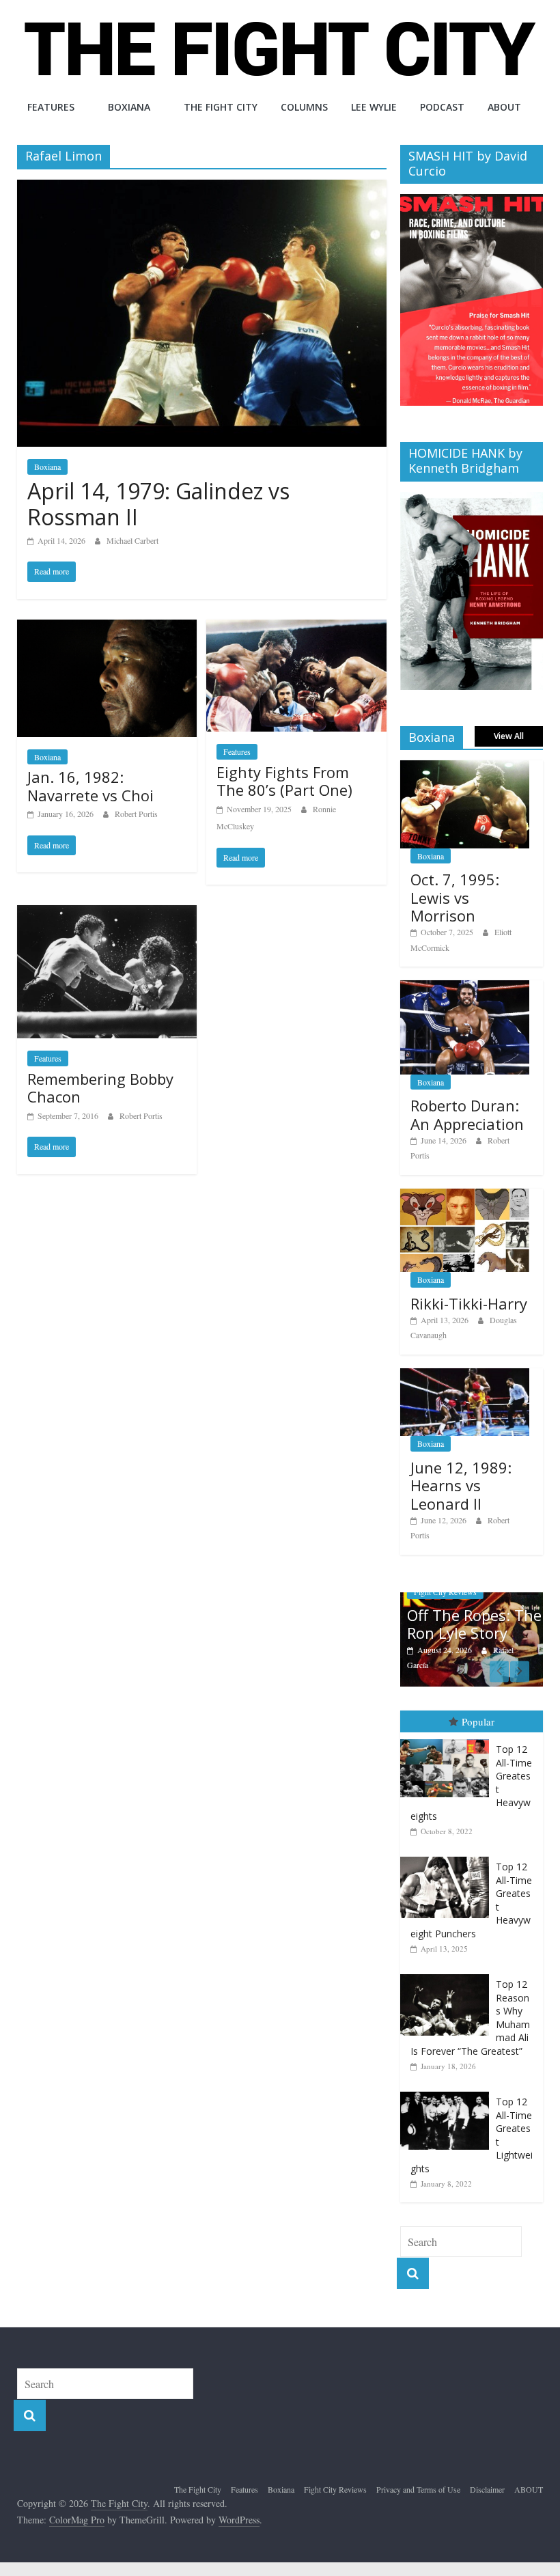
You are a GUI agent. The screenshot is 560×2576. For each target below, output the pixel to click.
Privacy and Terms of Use (418, 2489)
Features (51, 107)
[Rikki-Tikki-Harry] (465, 1196)
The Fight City (221, 107)
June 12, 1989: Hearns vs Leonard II (461, 1485)
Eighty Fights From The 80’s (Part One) (284, 781)
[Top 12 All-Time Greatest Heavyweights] (448, 1740)
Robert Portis (136, 814)
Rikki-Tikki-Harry (469, 1303)
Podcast (442, 107)
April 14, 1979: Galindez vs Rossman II (158, 504)
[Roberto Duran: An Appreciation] (465, 987)
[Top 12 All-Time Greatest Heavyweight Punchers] (448, 1857)
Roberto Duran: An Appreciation (467, 1114)
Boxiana (129, 107)
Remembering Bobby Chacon (100, 1088)
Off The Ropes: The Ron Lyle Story (474, 1624)
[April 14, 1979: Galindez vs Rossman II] (202, 188)
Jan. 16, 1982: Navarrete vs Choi (90, 786)
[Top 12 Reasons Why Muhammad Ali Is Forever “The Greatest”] (448, 1975)
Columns (304, 107)
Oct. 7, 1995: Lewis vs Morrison (455, 897)
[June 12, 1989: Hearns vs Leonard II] (465, 1375)
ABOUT (504, 107)
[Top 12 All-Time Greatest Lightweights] (448, 2092)
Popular (478, 1721)
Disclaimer (487, 2489)
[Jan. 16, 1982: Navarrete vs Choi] (107, 628)
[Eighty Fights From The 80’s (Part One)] (296, 628)
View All (509, 736)
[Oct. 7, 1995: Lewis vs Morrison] (465, 767)
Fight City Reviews (335, 2489)
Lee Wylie (374, 107)
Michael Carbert (132, 540)
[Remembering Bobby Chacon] (107, 914)
